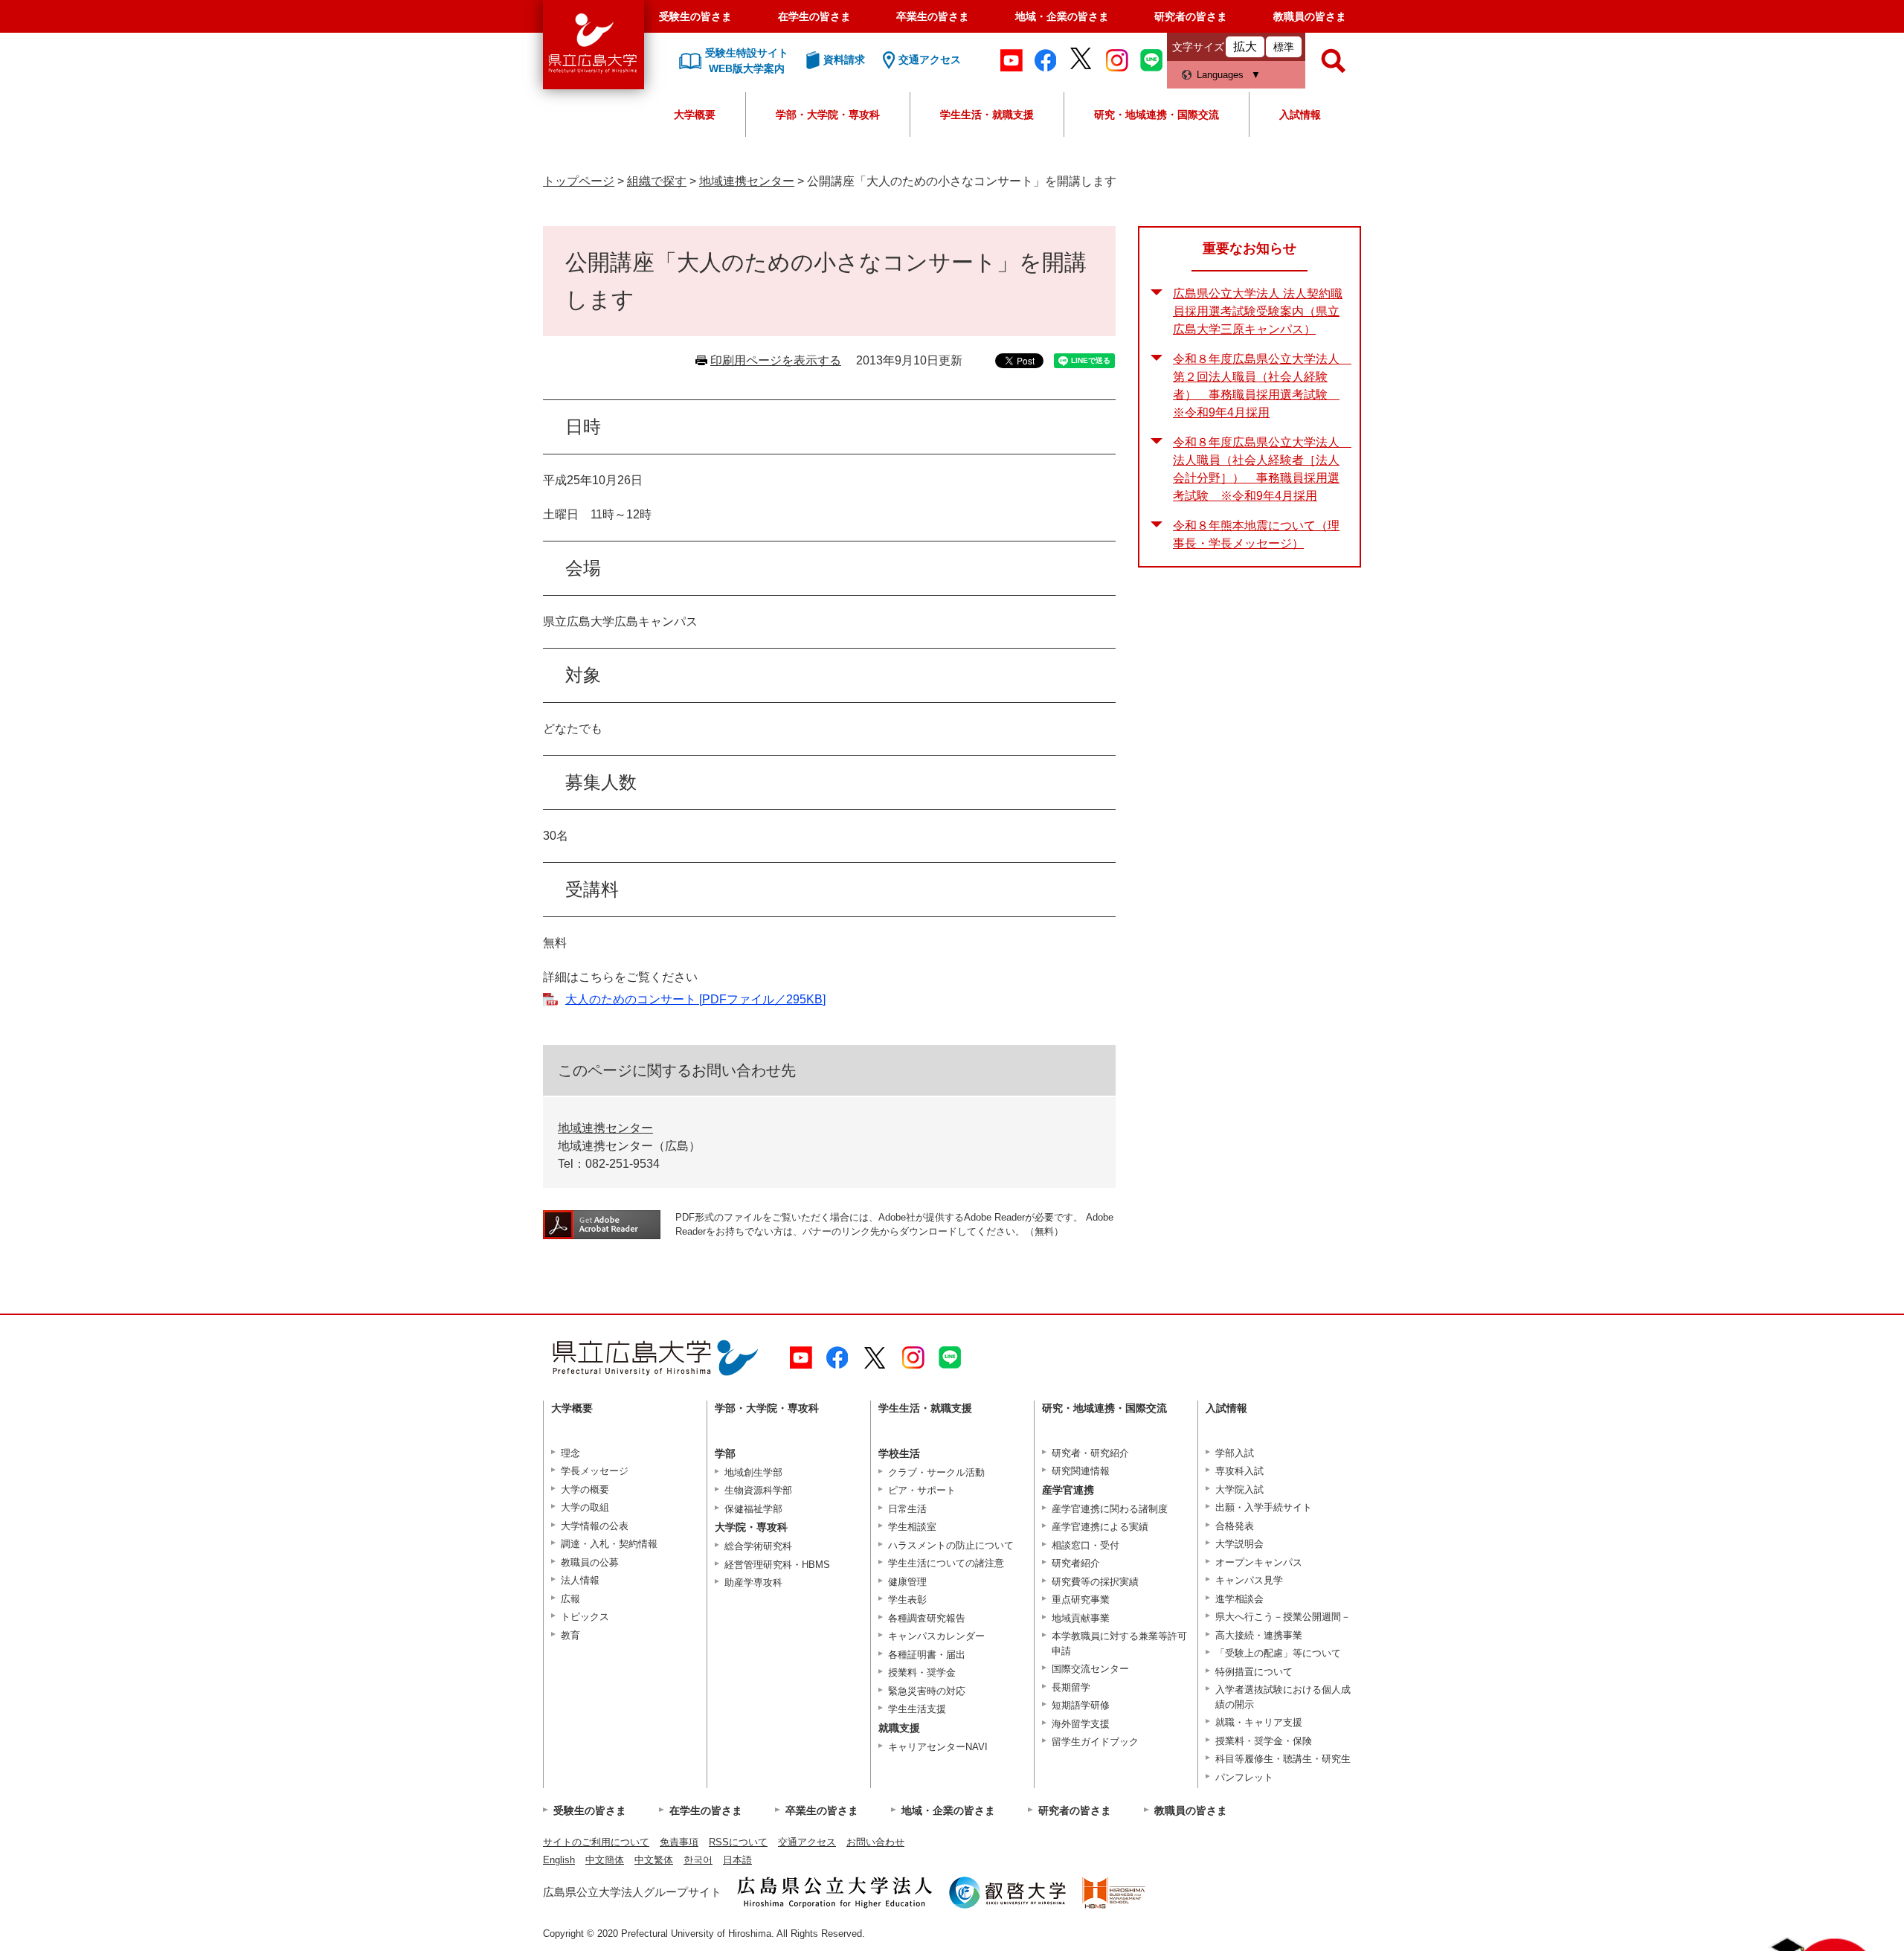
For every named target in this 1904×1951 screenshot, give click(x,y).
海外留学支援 (1081, 1724)
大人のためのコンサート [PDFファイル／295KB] (695, 999)
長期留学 (1071, 1687)
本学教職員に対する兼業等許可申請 (1119, 1643)
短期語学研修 (1081, 1705)
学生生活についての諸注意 (946, 1563)
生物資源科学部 (758, 1490)
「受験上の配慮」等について (1278, 1653)
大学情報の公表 (595, 1526)
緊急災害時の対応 (927, 1691)
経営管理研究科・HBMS (777, 1565)
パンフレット (1244, 1777)
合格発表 (1235, 1526)
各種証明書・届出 (927, 1655)
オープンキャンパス (1259, 1562)
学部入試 (1235, 1453)
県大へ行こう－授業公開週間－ (1283, 1617)
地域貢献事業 (1081, 1618)
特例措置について (1254, 1672)
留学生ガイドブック (1095, 1742)
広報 (570, 1599)
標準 (1284, 47)
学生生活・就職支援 (987, 115)
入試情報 (1300, 115)
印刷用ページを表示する (776, 360)
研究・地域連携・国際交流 (1157, 115)
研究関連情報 (1081, 1471)
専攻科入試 (1239, 1471)
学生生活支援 (917, 1709)
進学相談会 (1239, 1599)
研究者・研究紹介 (1090, 1453)
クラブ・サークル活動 (936, 1472)
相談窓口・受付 (1086, 1545)
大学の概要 (585, 1489)
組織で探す (657, 181)
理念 (570, 1453)
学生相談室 (912, 1527)
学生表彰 (907, 1600)
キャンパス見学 (1249, 1580)
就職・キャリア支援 (1259, 1722)
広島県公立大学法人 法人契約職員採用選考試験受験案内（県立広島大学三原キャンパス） (1258, 311)
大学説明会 (1239, 1544)
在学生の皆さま (814, 16)
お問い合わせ (875, 1842)
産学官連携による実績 (1100, 1527)
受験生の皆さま (695, 16)
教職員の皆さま (1310, 16)
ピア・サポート (922, 1490)
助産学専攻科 (753, 1582)
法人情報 (580, 1580)
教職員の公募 (590, 1562)
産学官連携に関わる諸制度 (1110, 1509)
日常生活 (907, 1509)
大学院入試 (1239, 1489)
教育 (570, 1635)
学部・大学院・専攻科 (828, 115)
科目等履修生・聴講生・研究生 (1283, 1759)
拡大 (1245, 46)
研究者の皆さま (1191, 16)
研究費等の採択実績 (1095, 1582)
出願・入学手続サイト (1264, 1507)
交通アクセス (807, 1842)
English (559, 1860)
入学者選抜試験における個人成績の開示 (1283, 1697)
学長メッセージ (595, 1471)
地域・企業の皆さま (1062, 16)
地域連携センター (747, 181)
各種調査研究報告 (927, 1618)
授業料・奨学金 (922, 1672)
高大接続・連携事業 (1259, 1635)
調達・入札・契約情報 (609, 1544)
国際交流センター (1090, 1669)
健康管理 (907, 1582)
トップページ (579, 181)
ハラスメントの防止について (951, 1545)
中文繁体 (654, 1860)
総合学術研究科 (758, 1546)
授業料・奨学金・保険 (1264, 1741)
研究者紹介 (1076, 1563)
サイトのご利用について (596, 1842)
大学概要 (695, 115)
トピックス (585, 1617)
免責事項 (679, 1842)
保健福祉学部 (753, 1509)
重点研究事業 (1081, 1600)
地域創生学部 (753, 1472)
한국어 (698, 1860)
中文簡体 (605, 1860)
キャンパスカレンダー (936, 1636)
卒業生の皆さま (933, 16)
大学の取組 (585, 1507)
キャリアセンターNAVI (938, 1747)
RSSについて (738, 1842)
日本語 (737, 1860)
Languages (1220, 75)
